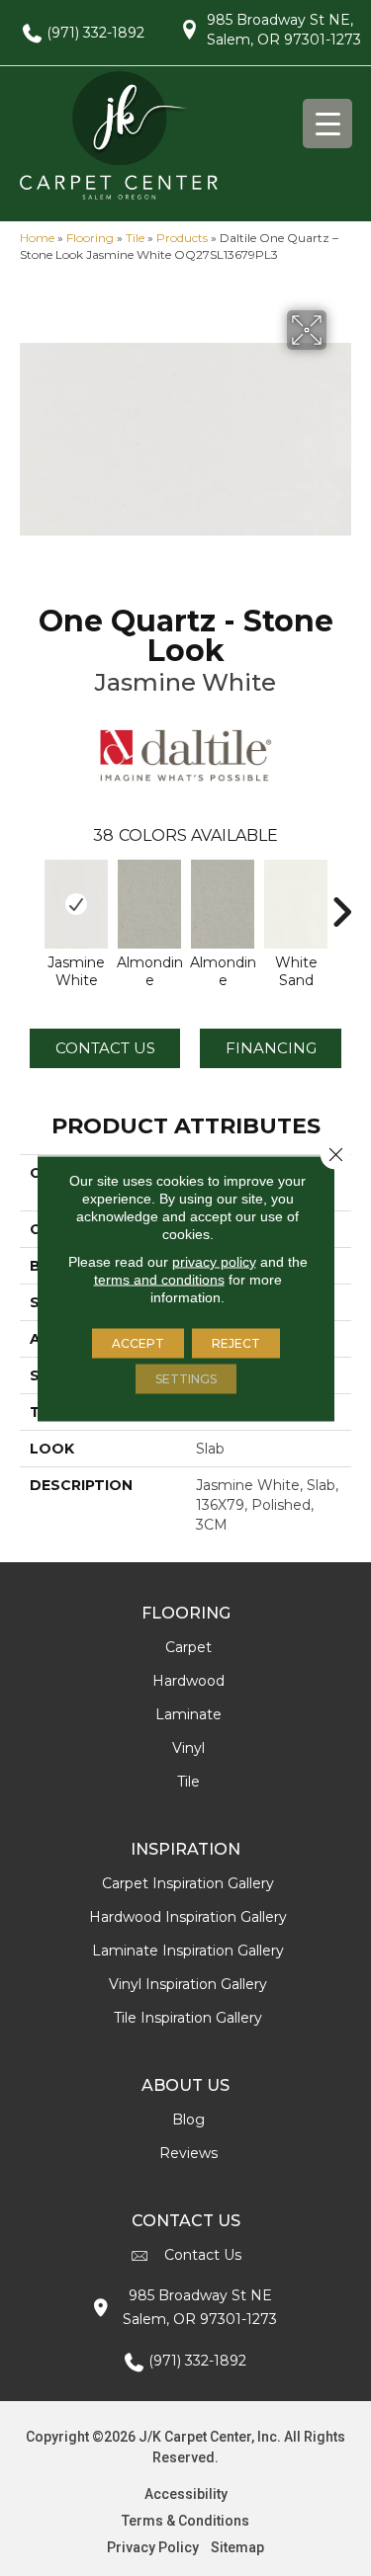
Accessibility (186, 2494)
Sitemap (237, 2547)
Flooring (90, 238)
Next (341, 902)
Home (37, 238)
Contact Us (105, 1048)
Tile (135, 238)
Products (182, 238)
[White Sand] (296, 904)
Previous (30, 902)
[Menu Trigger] (327, 124)
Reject (236, 1342)
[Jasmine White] (76, 904)
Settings (186, 1378)
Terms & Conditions (185, 2521)
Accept (138, 1342)
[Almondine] (149, 904)
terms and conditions (159, 1279)
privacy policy (214, 1261)
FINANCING (271, 1048)
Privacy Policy (153, 2547)
